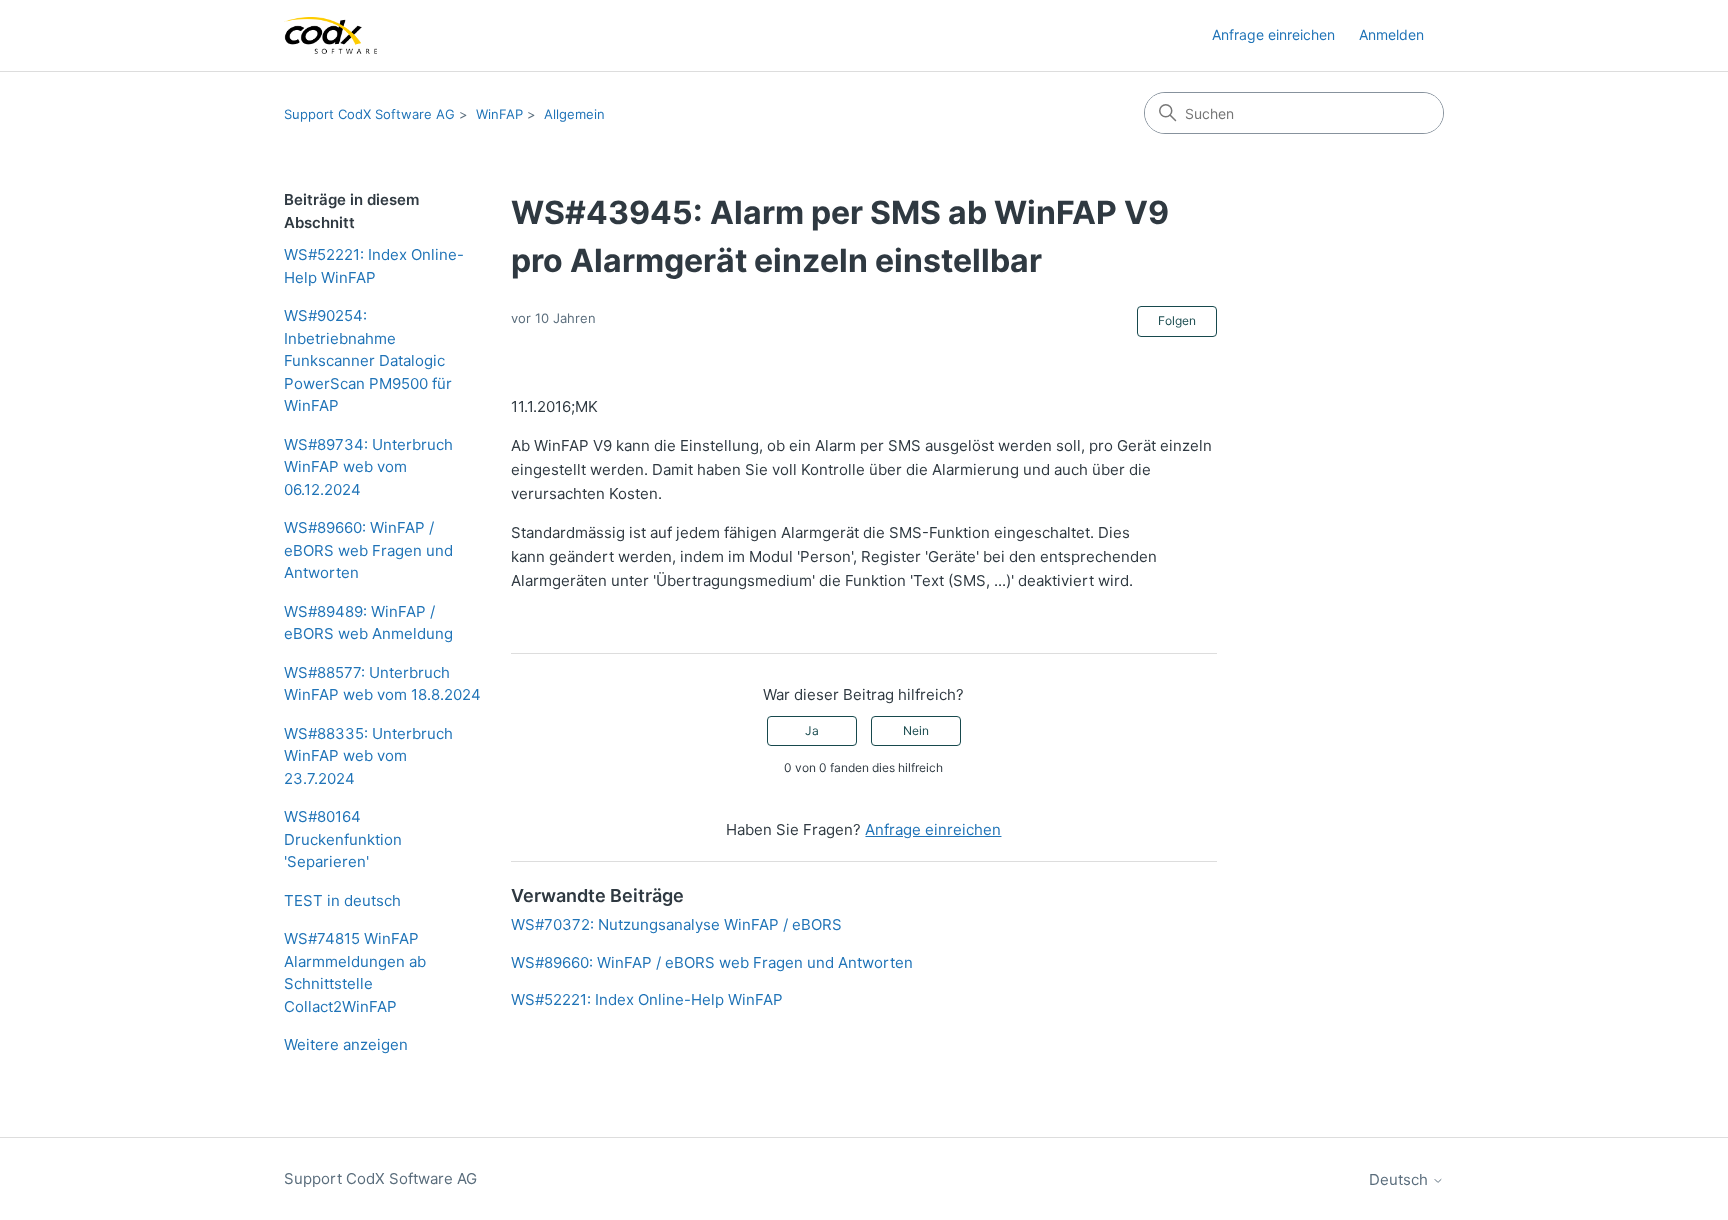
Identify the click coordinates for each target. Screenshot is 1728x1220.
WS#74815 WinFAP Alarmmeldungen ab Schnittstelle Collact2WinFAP (355, 972)
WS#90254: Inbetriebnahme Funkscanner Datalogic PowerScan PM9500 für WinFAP (368, 360)
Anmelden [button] (1391, 34)
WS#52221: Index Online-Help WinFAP (374, 266)
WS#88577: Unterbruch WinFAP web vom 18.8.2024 (382, 684)
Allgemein (574, 114)
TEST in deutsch (342, 900)
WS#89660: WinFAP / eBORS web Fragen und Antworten (368, 550)
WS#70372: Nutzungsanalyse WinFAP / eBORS (676, 924)
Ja (812, 730)
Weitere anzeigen (346, 1044)
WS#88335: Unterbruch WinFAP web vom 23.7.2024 (368, 756)
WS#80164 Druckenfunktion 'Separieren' (343, 839)
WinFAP (499, 114)
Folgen (1177, 320)
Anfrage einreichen (1273, 34)
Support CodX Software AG (369, 114)
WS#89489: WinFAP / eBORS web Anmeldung (368, 623)
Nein (916, 730)
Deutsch (1400, 1179)
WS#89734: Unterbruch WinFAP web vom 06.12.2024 (368, 467)
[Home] (330, 35)
